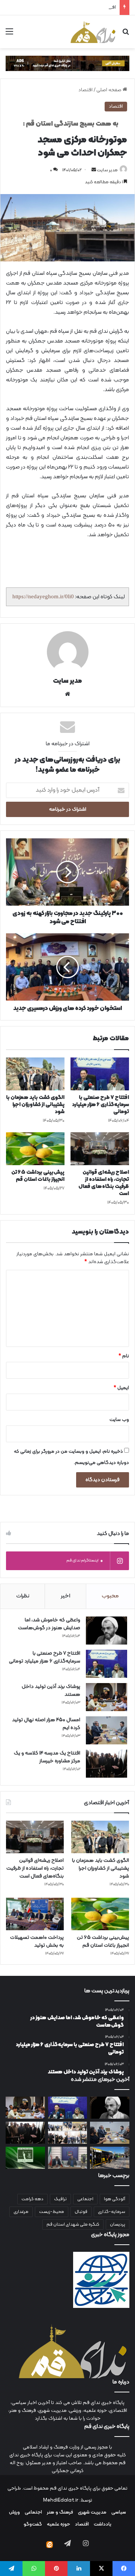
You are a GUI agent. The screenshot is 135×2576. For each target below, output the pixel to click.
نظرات (23, 1596)
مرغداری (21, 2212)
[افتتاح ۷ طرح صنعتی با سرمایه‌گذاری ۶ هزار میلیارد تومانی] (100, 1074)
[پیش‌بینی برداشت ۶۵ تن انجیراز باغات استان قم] (35, 1149)
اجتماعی (85, 2199)
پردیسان (118, 2225)
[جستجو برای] (126, 35)
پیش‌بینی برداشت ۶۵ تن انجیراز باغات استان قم (38, 1176)
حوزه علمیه (58, 2524)
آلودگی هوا (115, 2199)
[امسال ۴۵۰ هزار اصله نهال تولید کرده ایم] (106, 1730)
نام (124, 1356)
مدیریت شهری (92, 2512)
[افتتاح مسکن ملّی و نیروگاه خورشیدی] (68, 2133)
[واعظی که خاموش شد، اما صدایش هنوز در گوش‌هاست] (106, 1631)
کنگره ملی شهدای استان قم (73, 2225)
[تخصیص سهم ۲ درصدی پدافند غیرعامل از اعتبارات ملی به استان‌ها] (68, 2158)
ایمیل (121, 1388)
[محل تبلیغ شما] (67, 64)
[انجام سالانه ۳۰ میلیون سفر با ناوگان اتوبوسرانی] (110, 2158)
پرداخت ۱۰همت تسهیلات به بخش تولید (37, 1941)
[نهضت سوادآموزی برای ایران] (25, 2158)
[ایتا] (49, 2545)
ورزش (14, 2512)
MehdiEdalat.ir (61, 2500)
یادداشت (103, 2524)
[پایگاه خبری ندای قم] (93, 32)
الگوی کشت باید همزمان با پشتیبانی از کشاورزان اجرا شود (35, 1105)
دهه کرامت (32, 2199)
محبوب (110, 1596)
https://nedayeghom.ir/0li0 (43, 596)
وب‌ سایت (119, 1420)
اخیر (65, 1596)
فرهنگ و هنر (60, 2512)
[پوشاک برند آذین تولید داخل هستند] (106, 1697)
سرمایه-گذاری (112, 2212)
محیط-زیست (52, 2212)
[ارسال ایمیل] (94, 170)
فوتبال (81, 2212)
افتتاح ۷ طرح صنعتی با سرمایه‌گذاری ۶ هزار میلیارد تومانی (100, 1105)
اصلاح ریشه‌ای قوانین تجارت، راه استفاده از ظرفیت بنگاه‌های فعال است (104, 1183)
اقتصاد (85, 90)
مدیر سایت (107, 170)
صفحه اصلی (109, 90)
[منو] (9, 35)
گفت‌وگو (33, 2524)
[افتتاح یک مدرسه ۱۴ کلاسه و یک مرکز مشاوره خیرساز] (106, 1764)
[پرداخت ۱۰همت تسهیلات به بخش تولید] (35, 1914)
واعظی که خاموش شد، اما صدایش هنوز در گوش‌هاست (49, 1624)
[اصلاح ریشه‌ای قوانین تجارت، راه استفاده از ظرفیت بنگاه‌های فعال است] (100, 1149)
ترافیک (60, 2199)
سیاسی (119, 2512)
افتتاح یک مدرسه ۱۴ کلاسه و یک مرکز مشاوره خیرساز (64, 7)
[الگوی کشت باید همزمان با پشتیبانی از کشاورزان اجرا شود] (35, 1074)
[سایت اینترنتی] (67, 694)
